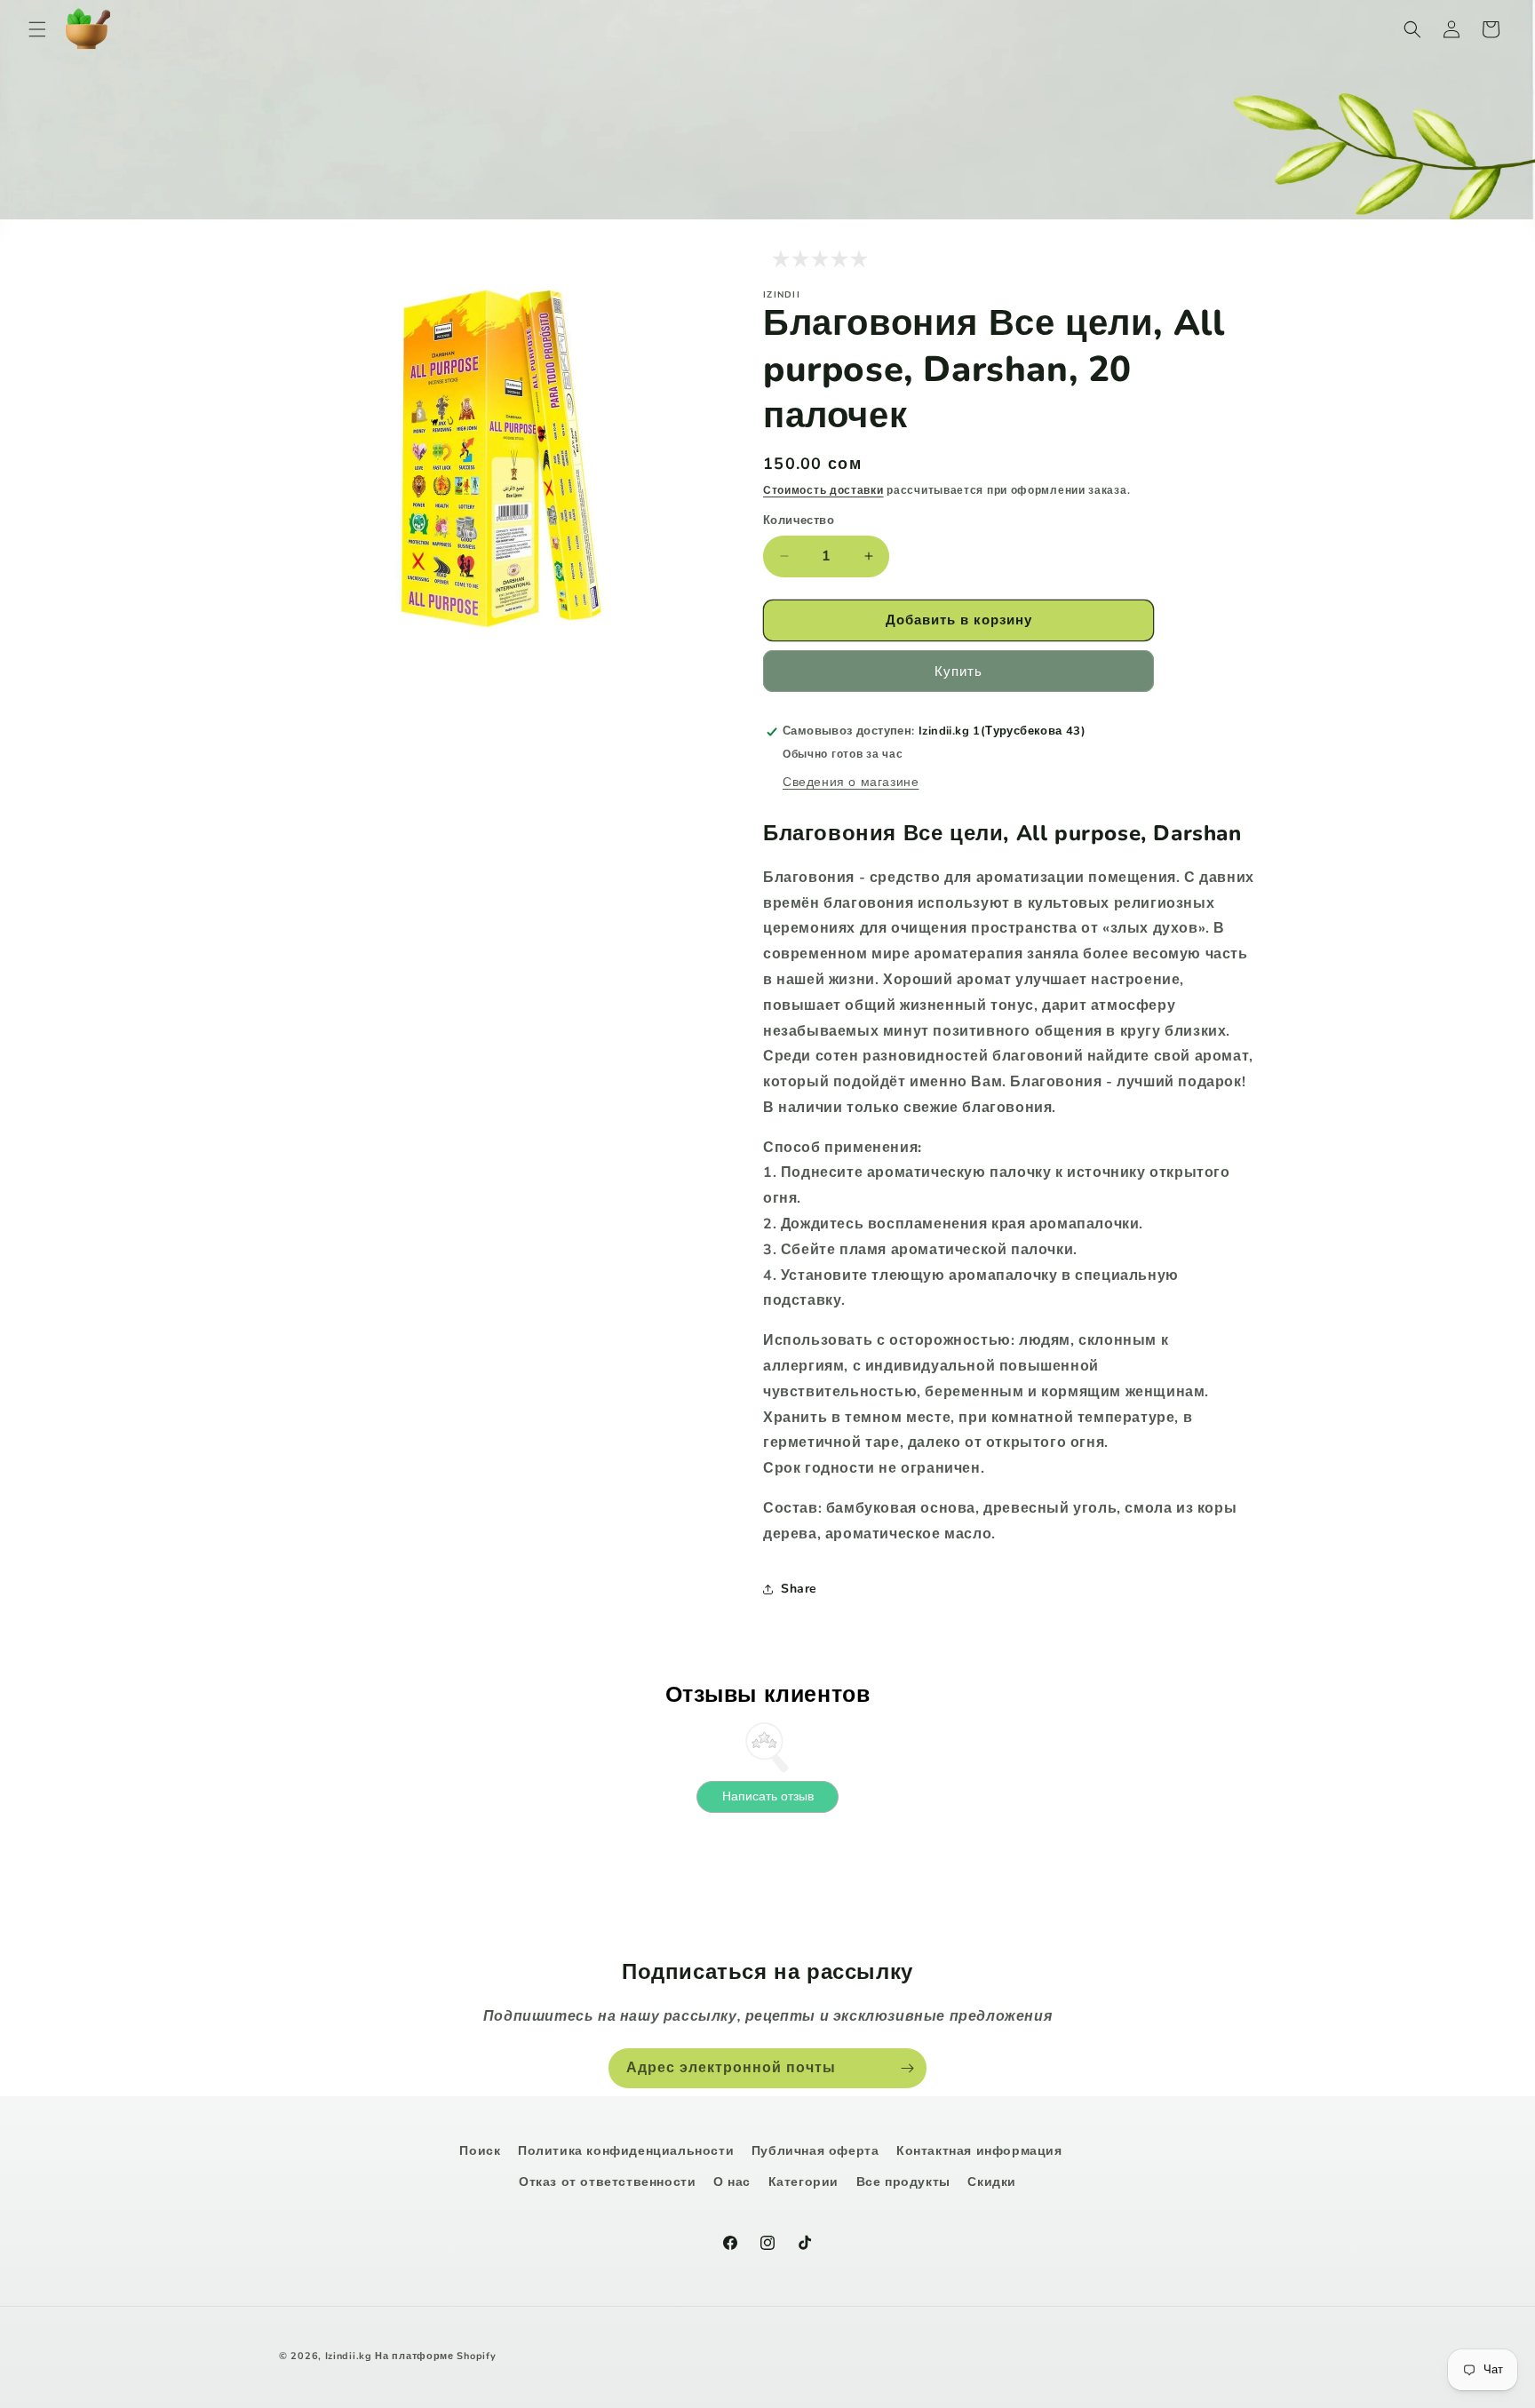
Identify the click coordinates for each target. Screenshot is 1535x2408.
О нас (732, 2182)
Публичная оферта (815, 2151)
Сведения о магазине (851, 782)
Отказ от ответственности (607, 2182)
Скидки (992, 2182)
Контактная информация (979, 2151)
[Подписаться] (907, 2068)
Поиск (480, 2151)
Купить (958, 672)
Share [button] (799, 1589)
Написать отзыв (768, 1796)
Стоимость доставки (823, 490)
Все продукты (903, 2182)
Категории (803, 2182)
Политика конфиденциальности (626, 2151)
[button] (37, 29)
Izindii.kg (349, 2356)
